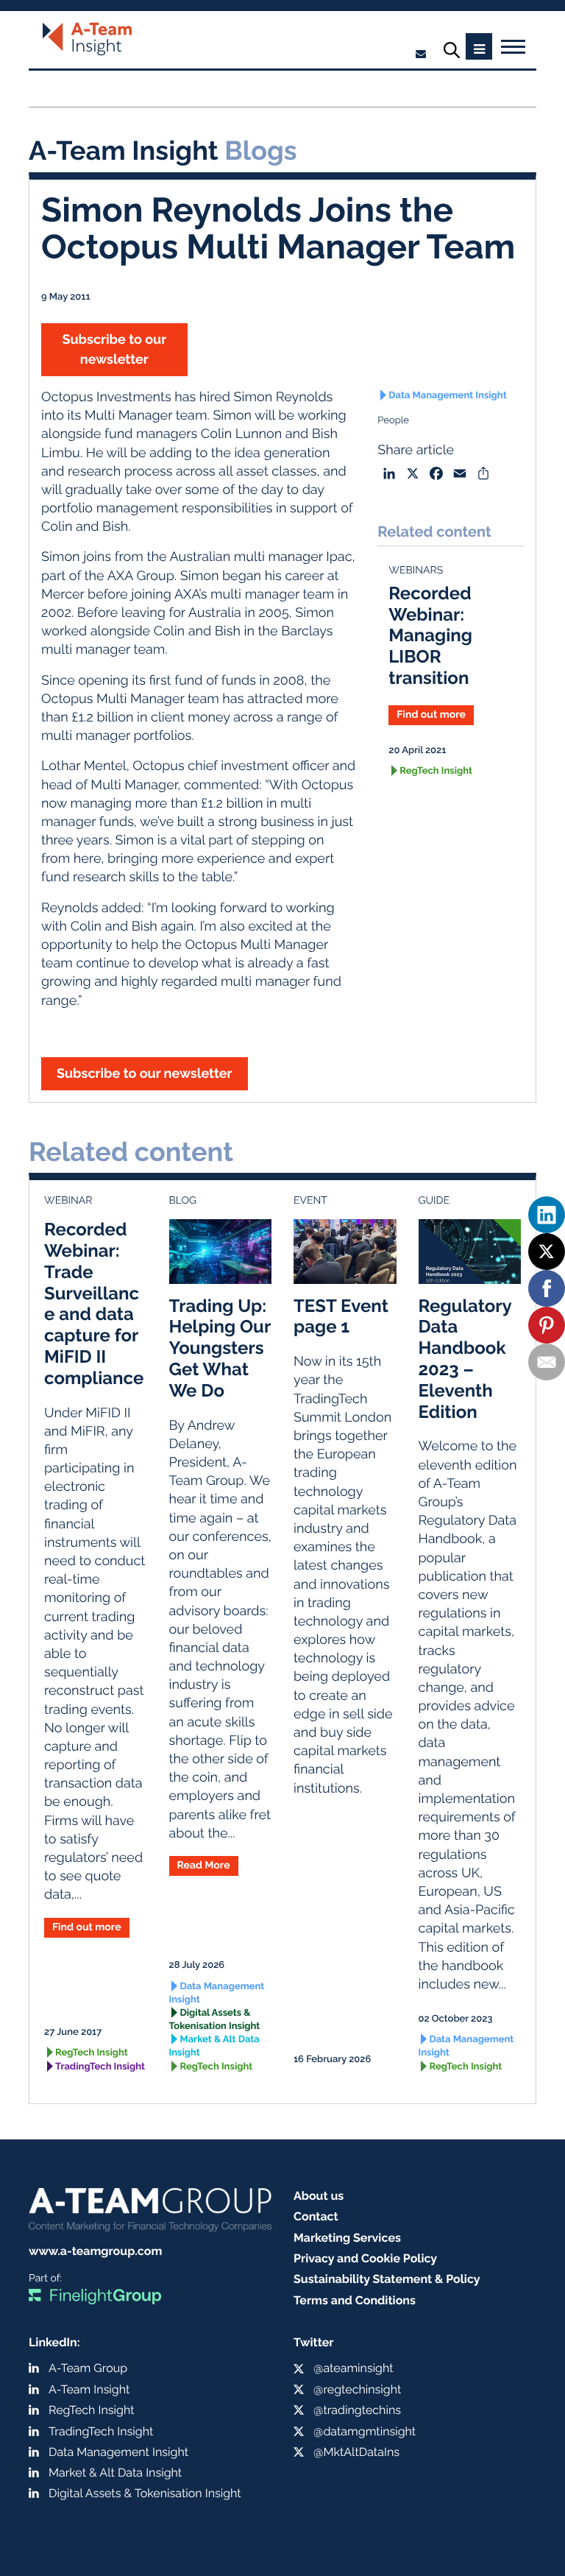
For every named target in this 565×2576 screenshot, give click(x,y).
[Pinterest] (547, 1325)
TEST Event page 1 (341, 1316)
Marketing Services (347, 2238)
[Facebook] (547, 1288)
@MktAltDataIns (356, 2452)
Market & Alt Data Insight (214, 2046)
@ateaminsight (353, 2368)
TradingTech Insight (100, 2067)
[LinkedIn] (547, 1215)
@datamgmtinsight (365, 2431)
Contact (316, 2216)
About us (319, 2196)
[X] (547, 1252)
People (393, 421)
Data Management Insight (447, 396)
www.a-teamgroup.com (95, 2251)
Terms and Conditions (355, 2300)
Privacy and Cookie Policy (365, 2258)
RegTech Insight (436, 771)
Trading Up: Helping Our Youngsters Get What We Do (220, 1348)
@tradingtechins (357, 2410)
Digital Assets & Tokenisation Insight (215, 2020)
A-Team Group (88, 2368)
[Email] (547, 1362)
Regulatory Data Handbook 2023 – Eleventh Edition (465, 1359)
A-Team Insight (89, 2389)
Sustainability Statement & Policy (387, 2279)
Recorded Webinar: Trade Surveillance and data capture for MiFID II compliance (94, 1303)
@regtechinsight (357, 2389)
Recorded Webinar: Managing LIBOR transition (430, 635)
